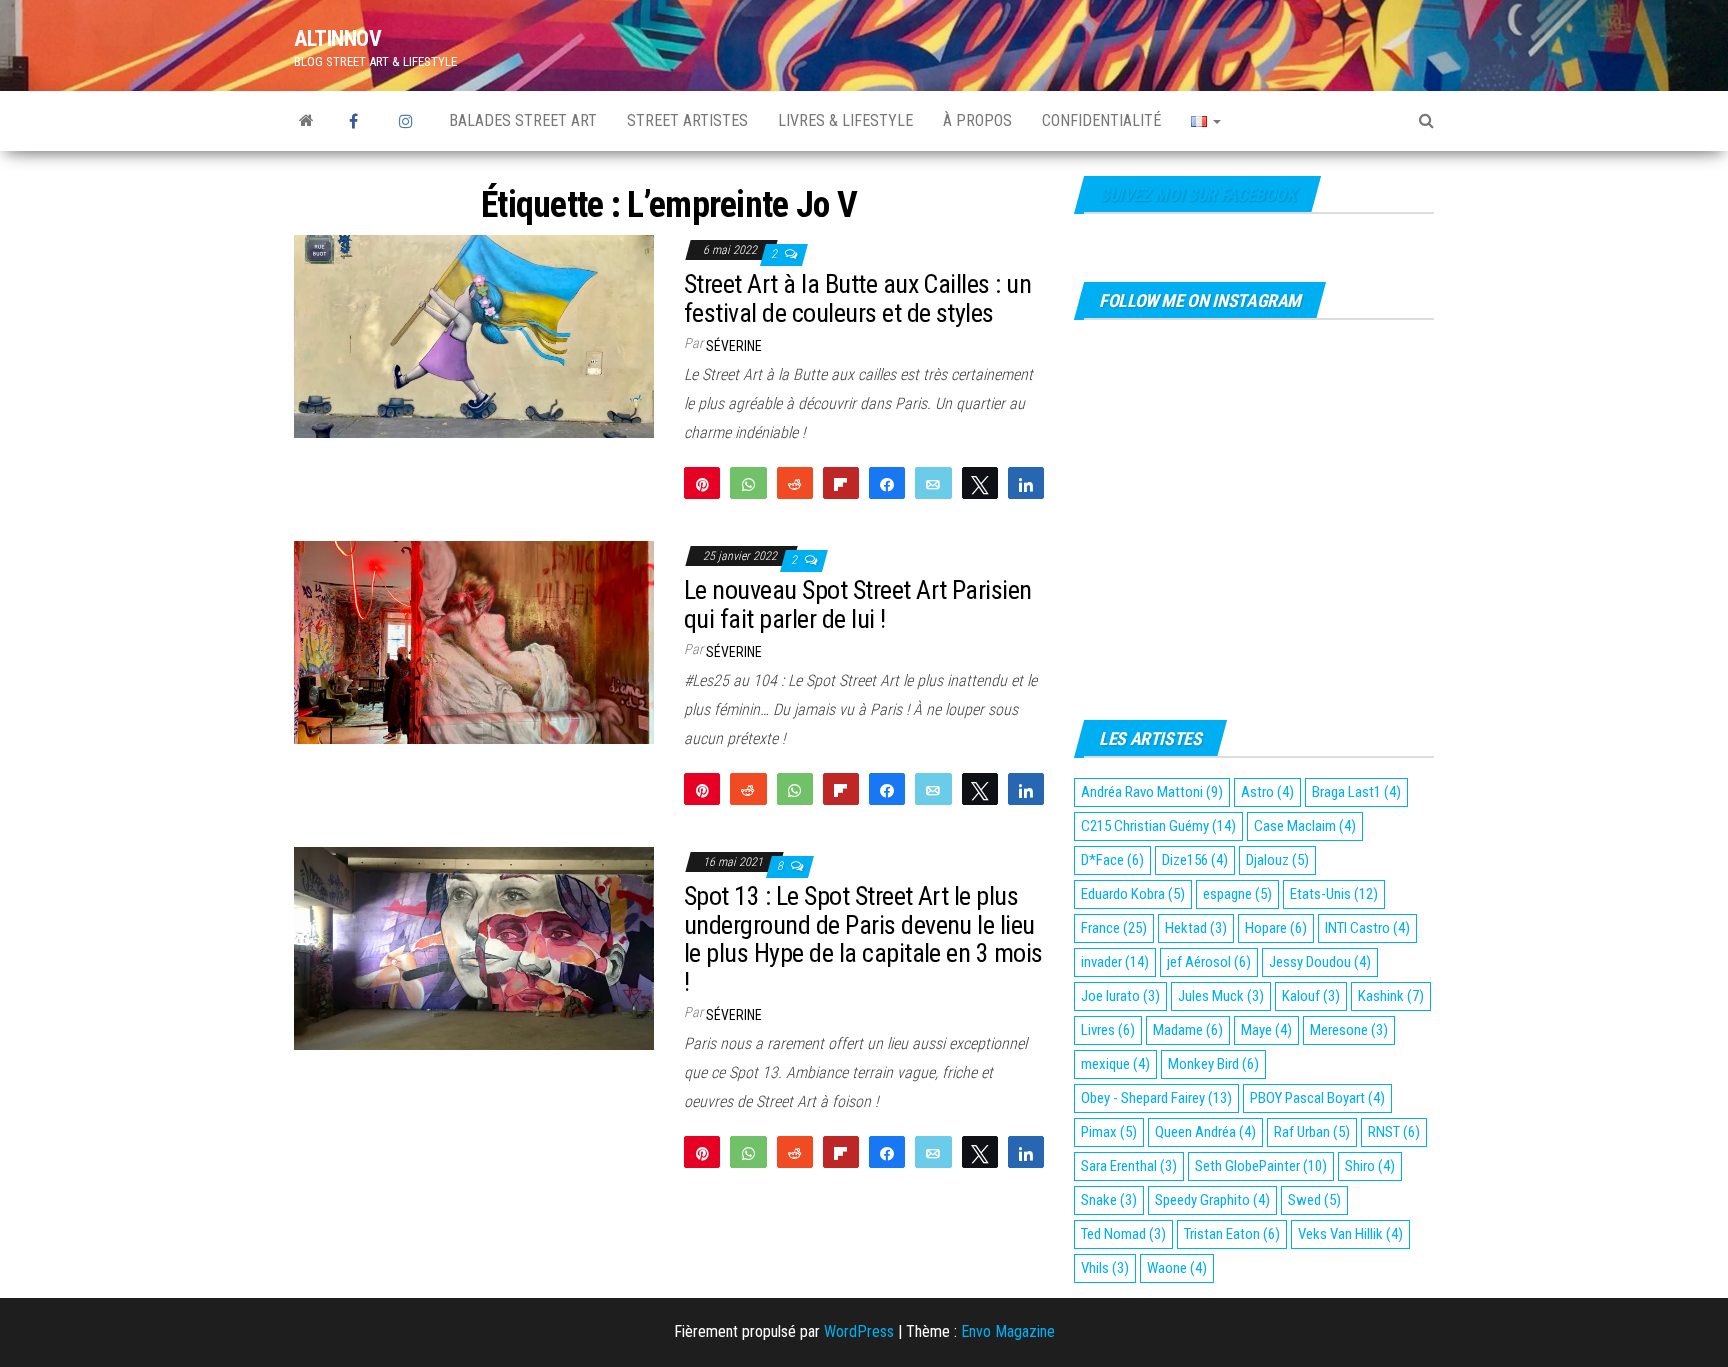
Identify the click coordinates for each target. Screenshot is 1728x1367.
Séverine (734, 346)
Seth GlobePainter (1261, 1166)
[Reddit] (795, 483)
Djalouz (1277, 860)
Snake (1109, 1200)
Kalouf (1311, 996)
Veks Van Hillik (1350, 1234)
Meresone (1349, 1030)
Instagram (409, 121)
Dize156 (1195, 860)
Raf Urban (1312, 1132)
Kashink (1391, 996)
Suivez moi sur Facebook (1197, 194)
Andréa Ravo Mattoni (1152, 792)
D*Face (1112, 860)
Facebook (359, 121)
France (1114, 928)
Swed (1314, 1200)
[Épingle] (702, 483)
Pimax (1109, 1132)
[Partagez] (887, 483)
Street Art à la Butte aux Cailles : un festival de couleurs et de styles (857, 298)
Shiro (1370, 1166)
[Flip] (841, 483)
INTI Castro (1367, 928)
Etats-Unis (1334, 894)
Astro (1267, 792)
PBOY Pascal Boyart (1317, 1098)
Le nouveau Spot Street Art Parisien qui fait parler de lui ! (858, 604)
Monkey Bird (1213, 1064)
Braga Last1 (1356, 792)
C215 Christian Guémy (1158, 826)
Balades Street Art (523, 120)
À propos (977, 120)
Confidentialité (1101, 120)
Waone (1177, 1268)
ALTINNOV (337, 38)
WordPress (859, 1331)
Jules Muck (1221, 996)
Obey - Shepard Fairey (1156, 1098)
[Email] (933, 483)
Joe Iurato (1120, 996)
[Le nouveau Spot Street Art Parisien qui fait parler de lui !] (474, 641)
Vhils (1105, 1268)
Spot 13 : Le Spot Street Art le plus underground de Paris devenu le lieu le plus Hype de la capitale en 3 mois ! (863, 939)
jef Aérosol (1209, 962)
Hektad (1196, 928)
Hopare (1276, 928)
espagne (1237, 894)
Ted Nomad (1123, 1234)
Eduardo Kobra (1133, 894)
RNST (1394, 1132)
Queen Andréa (1205, 1132)
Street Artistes (687, 120)
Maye (1266, 1030)
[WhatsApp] (748, 483)
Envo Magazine (1008, 1331)
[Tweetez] (980, 483)
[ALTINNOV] (306, 121)
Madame (1188, 1030)
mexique (1115, 1064)
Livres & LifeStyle (845, 120)
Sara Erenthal (1129, 1166)
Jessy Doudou (1320, 962)
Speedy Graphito (1212, 1200)
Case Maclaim (1305, 826)
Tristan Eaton (1232, 1234)
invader (1115, 962)
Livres (1108, 1030)
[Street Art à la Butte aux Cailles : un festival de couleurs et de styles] (474, 335)
